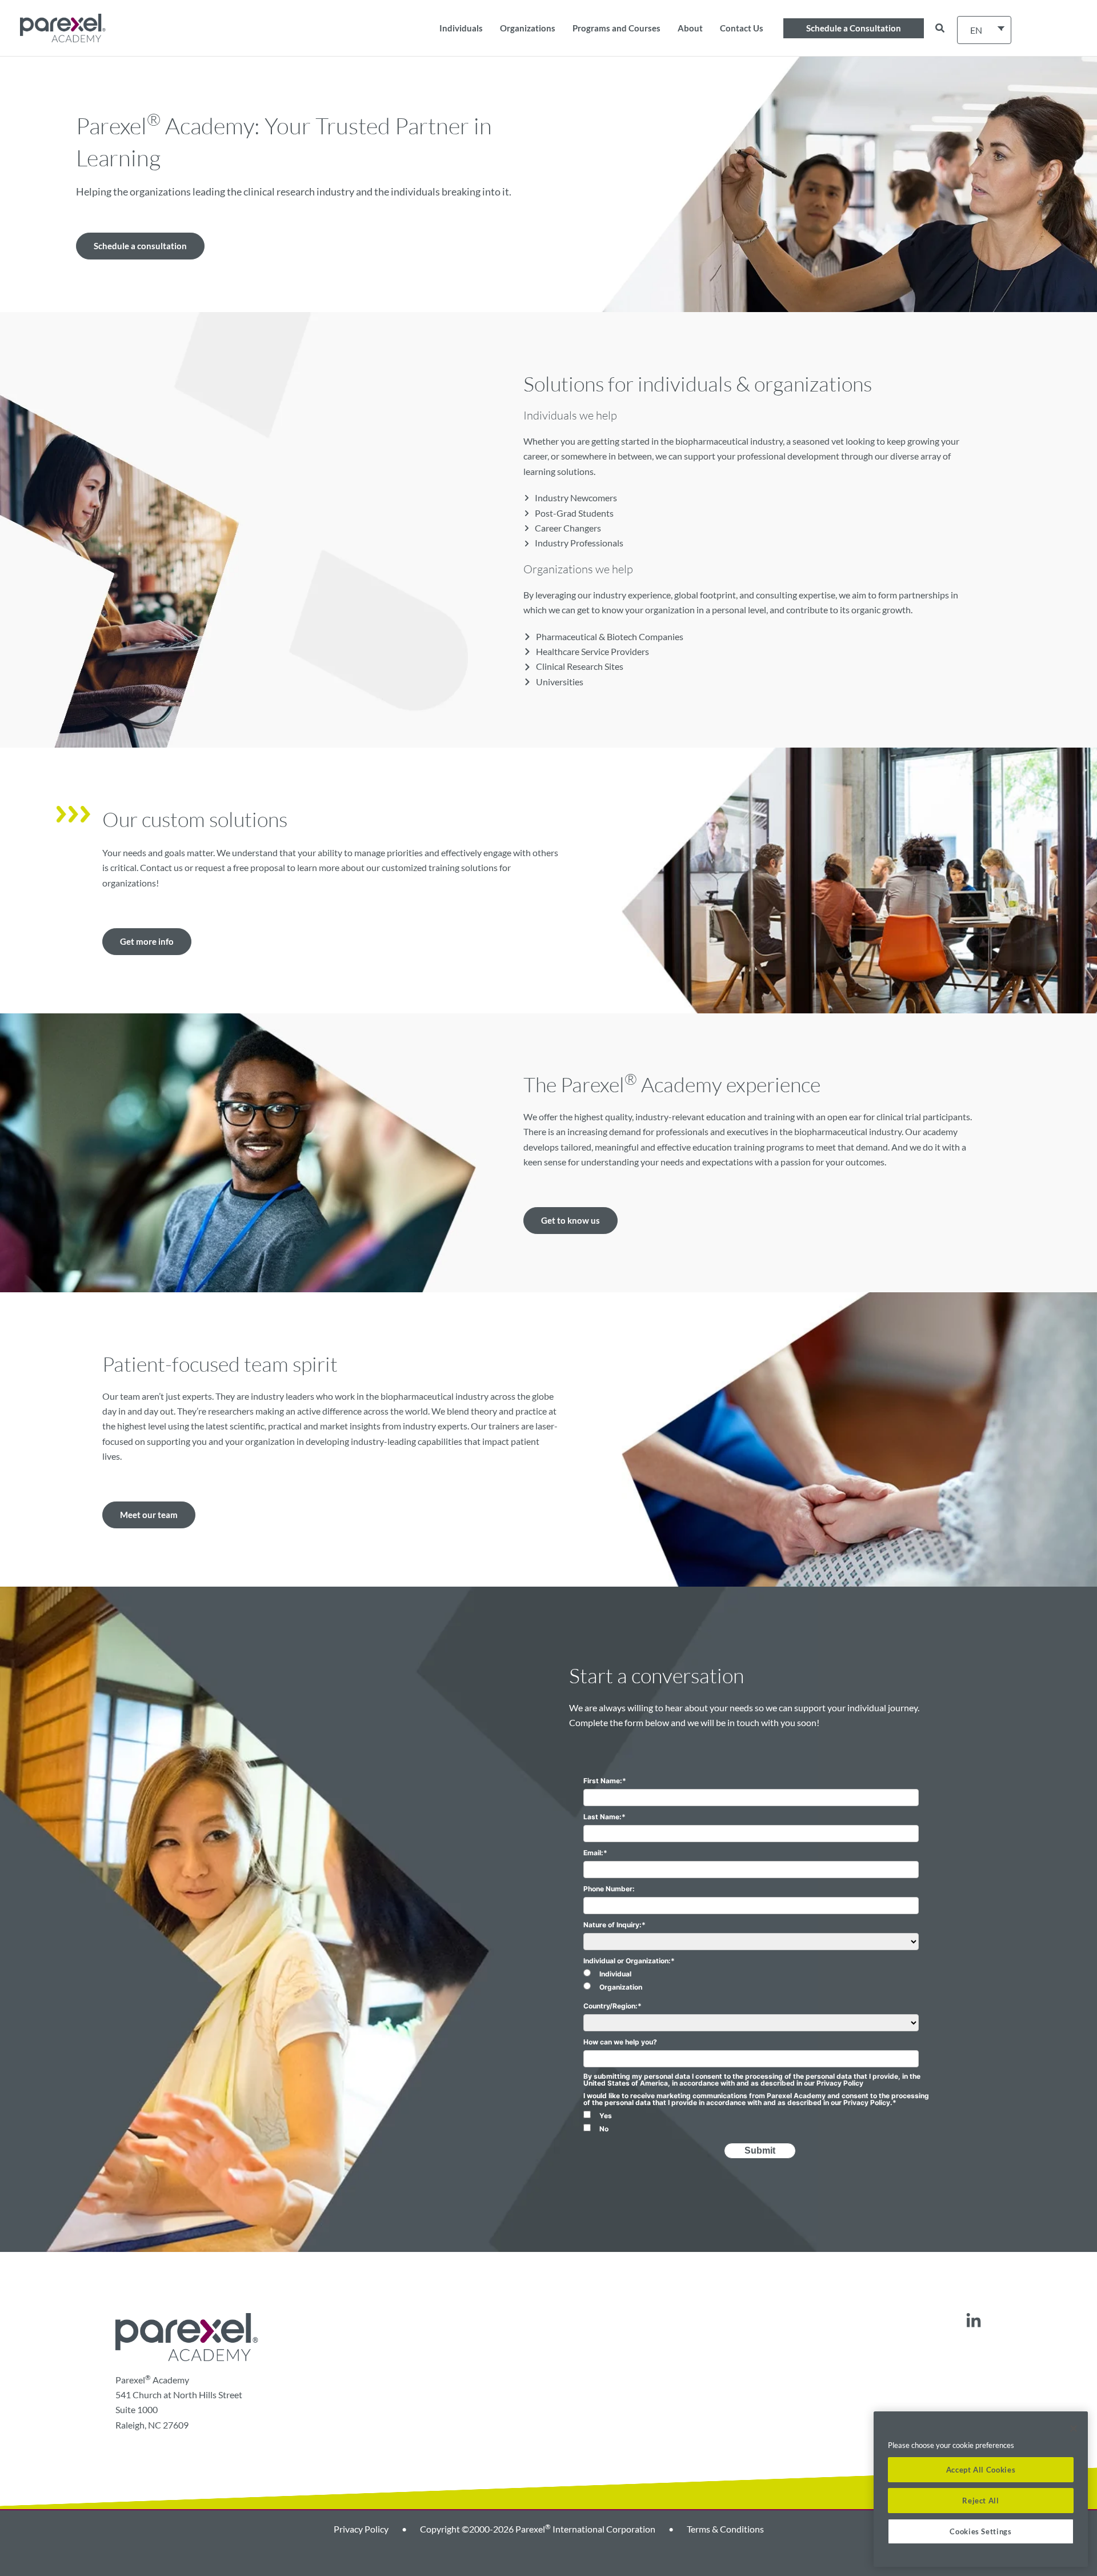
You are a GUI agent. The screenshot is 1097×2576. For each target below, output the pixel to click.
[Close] (1074, 2429)
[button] (854, 28)
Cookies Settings (981, 2531)
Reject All (981, 2501)
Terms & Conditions (725, 2529)
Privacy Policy (361, 2529)
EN (976, 30)
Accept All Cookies (981, 2470)
